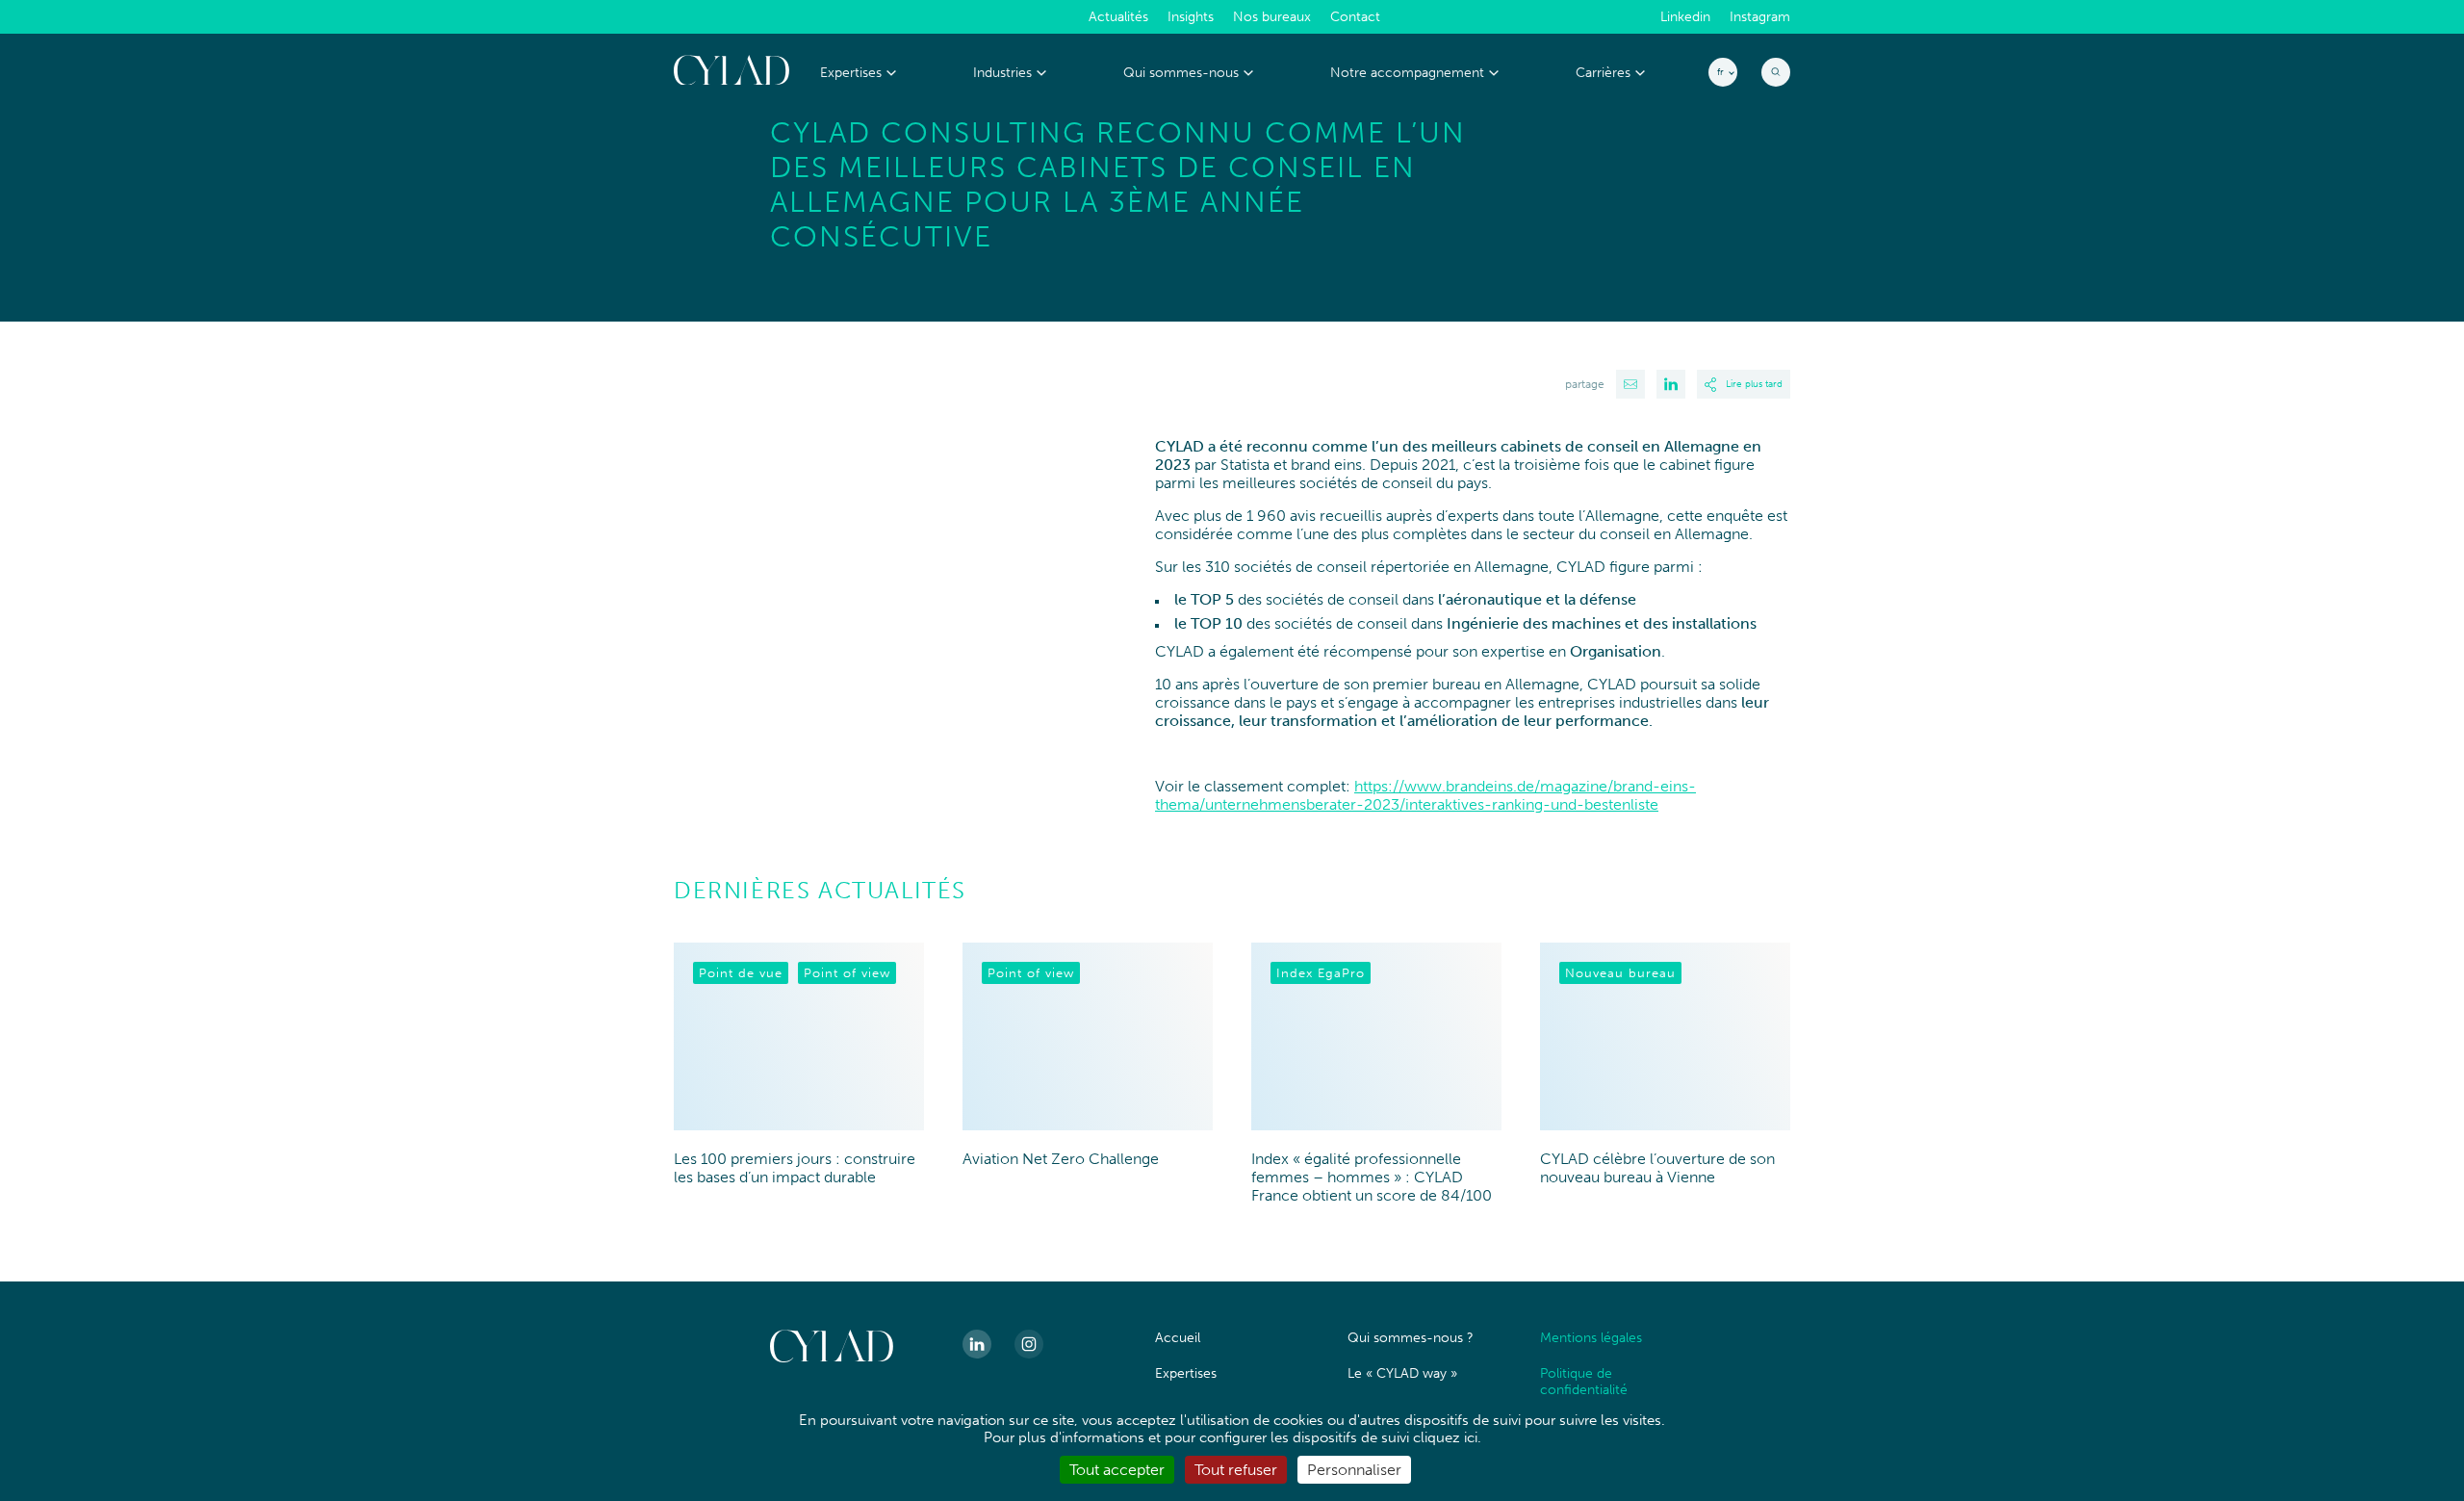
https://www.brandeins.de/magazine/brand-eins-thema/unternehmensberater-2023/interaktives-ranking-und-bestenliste (1425, 795)
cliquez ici (1445, 1437)
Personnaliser (1354, 1470)
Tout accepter (1117, 1470)
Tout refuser (1236, 1470)
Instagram (1760, 17)
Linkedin (1685, 17)
